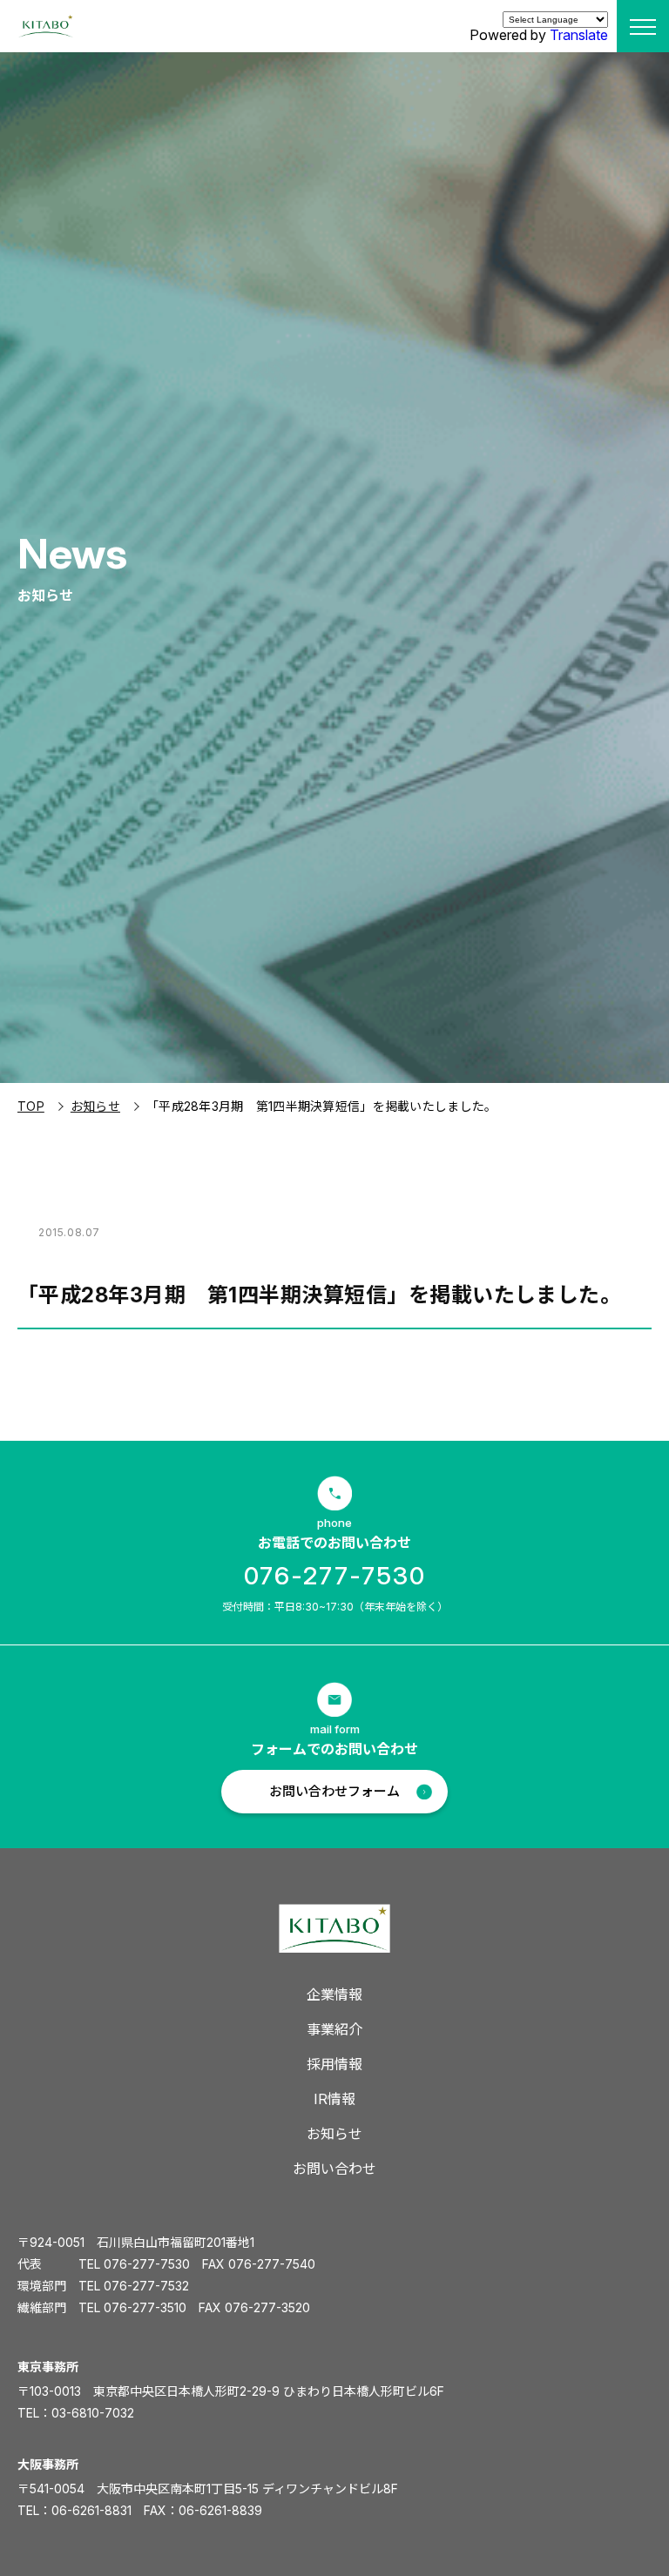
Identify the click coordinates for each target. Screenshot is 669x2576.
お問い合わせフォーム (334, 1791)
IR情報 (334, 2099)
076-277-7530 (335, 1576)
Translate (579, 35)
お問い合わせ (334, 2169)
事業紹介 (334, 2029)
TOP (31, 1106)
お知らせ (95, 1106)
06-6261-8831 (91, 2510)
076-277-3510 (145, 2307)
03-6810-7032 (93, 2413)
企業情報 (334, 1994)
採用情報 (334, 2064)
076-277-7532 (146, 2286)
